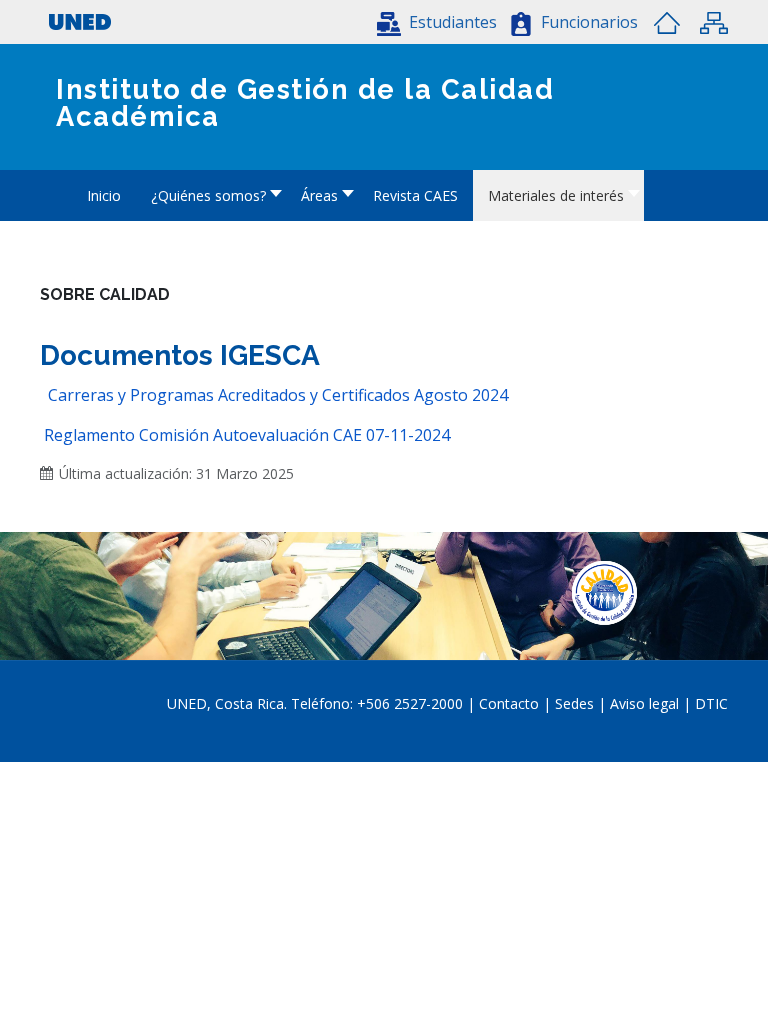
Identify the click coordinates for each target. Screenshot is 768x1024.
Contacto (511, 703)
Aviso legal (644, 703)
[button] (437, 22)
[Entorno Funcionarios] (521, 24)
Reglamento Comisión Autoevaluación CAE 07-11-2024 (247, 435)
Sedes (576, 703)
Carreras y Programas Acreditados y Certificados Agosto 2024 (278, 395)
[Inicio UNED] (667, 23)
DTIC (711, 703)
